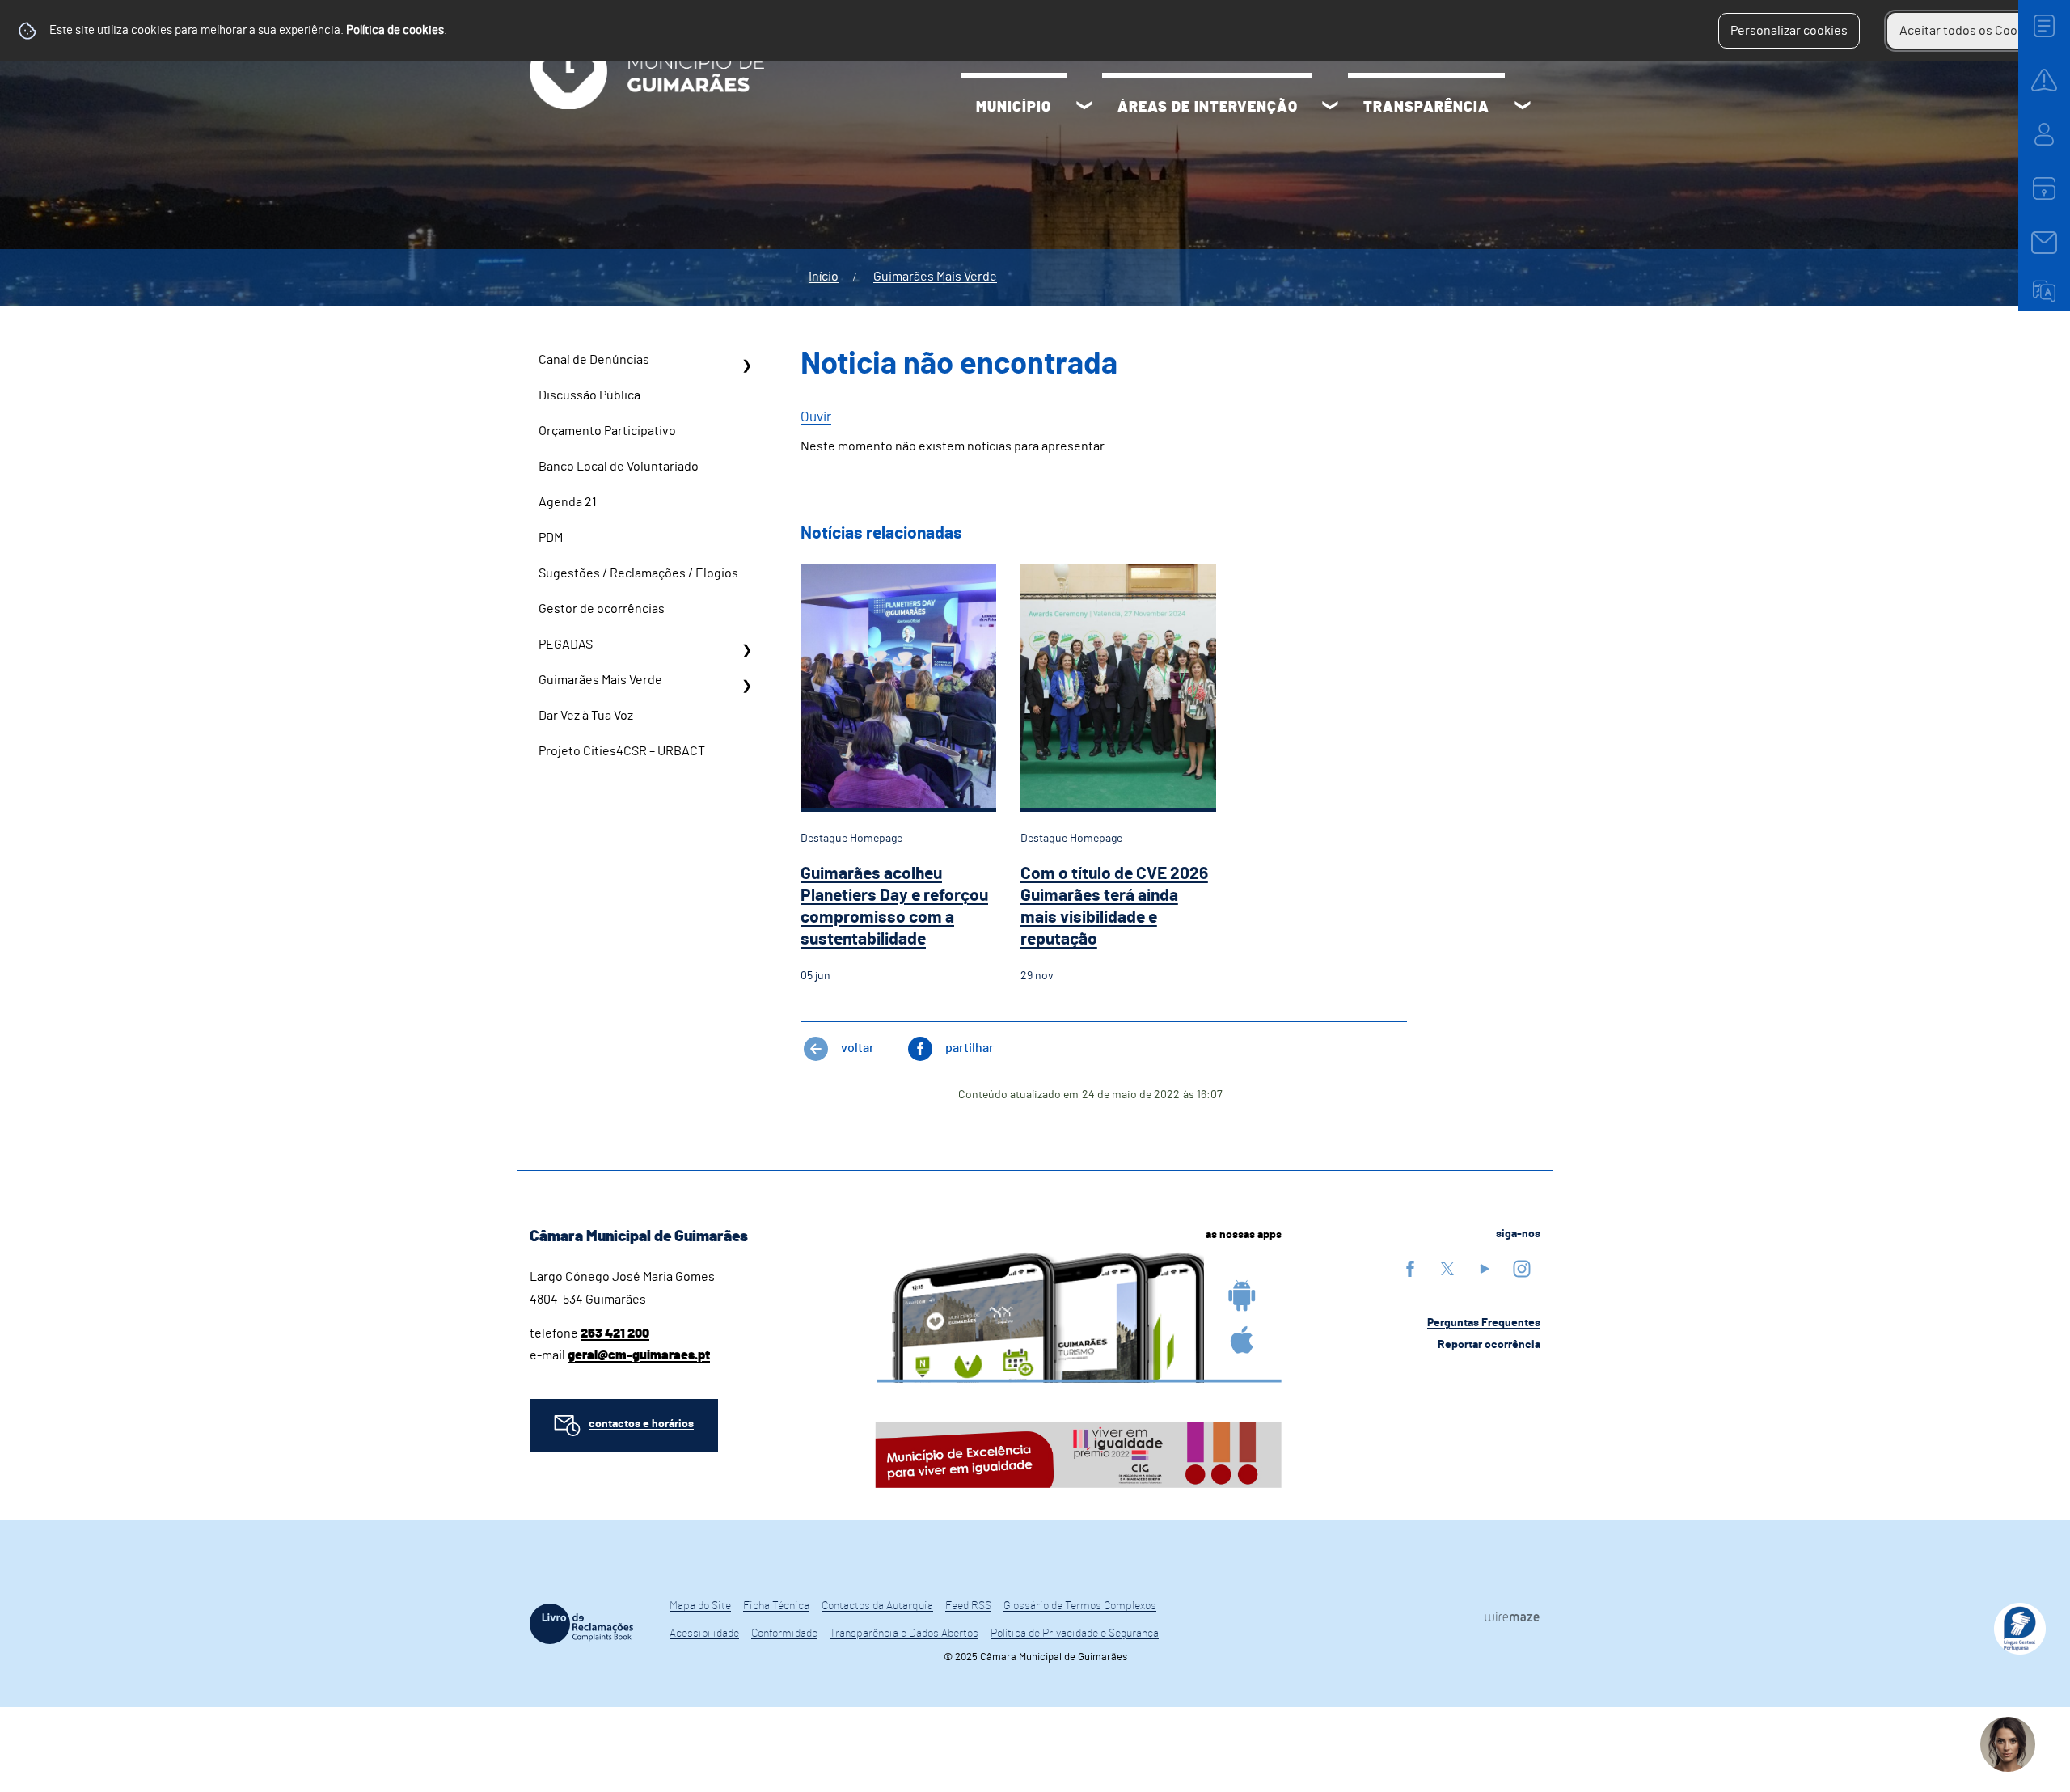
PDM (551, 538)
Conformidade (784, 1634)
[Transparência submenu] (1523, 108)
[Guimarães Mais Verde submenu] (746, 686)
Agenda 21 (568, 502)
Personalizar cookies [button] (1789, 31)
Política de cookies (395, 30)
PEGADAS (566, 645)
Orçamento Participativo (607, 431)
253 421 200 (615, 1333)
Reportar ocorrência (1489, 1345)
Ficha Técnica (776, 1606)
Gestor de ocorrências (602, 609)
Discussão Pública (589, 395)
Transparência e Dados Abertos (904, 1634)
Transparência (1426, 108)
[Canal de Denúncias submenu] (746, 366)
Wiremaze (1512, 1617)
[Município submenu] (1084, 108)
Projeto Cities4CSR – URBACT (622, 751)
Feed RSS (968, 1606)
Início (824, 277)
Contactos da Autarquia (877, 1606)
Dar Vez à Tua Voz (586, 716)
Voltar (858, 1048)
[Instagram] (1522, 1268)
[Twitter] (1447, 1268)
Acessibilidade (704, 1634)
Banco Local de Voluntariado (619, 467)
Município (1014, 108)
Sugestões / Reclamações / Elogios (638, 573)
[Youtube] (1485, 1268)
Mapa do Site (700, 1606)
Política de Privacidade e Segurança (1075, 1634)
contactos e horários (641, 1424)
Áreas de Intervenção (1208, 108)
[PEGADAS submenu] (746, 650)
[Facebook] (1410, 1268)
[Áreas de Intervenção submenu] (1330, 108)
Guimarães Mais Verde (935, 277)
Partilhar (970, 1048)
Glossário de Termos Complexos (1080, 1606)
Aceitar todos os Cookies (1970, 31)
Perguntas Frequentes (1484, 1323)
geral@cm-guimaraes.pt (639, 1355)
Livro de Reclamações (581, 1624)
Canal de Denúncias (594, 360)
